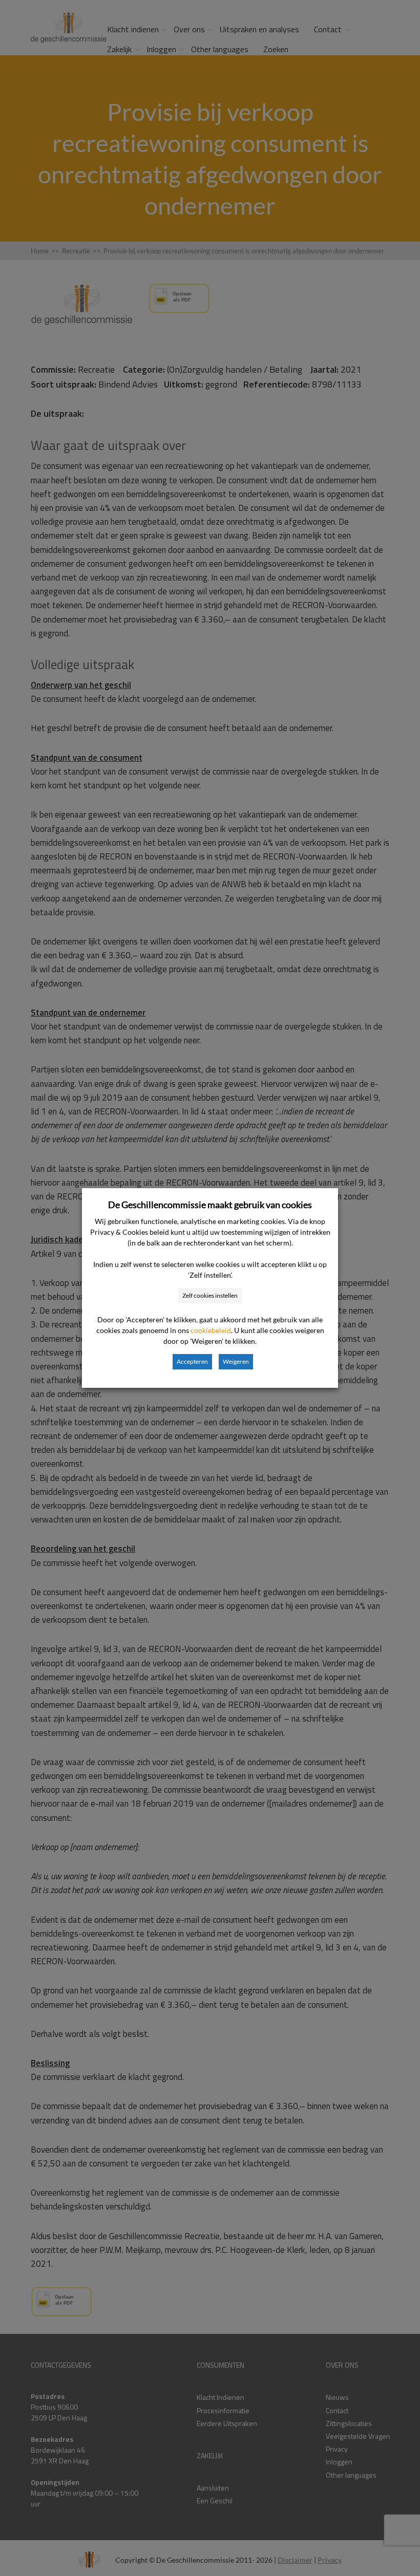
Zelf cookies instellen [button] (210, 1295)
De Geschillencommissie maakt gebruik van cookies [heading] (210, 1205)
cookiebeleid (211, 1330)
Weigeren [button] (236, 1361)
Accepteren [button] (192, 1361)
